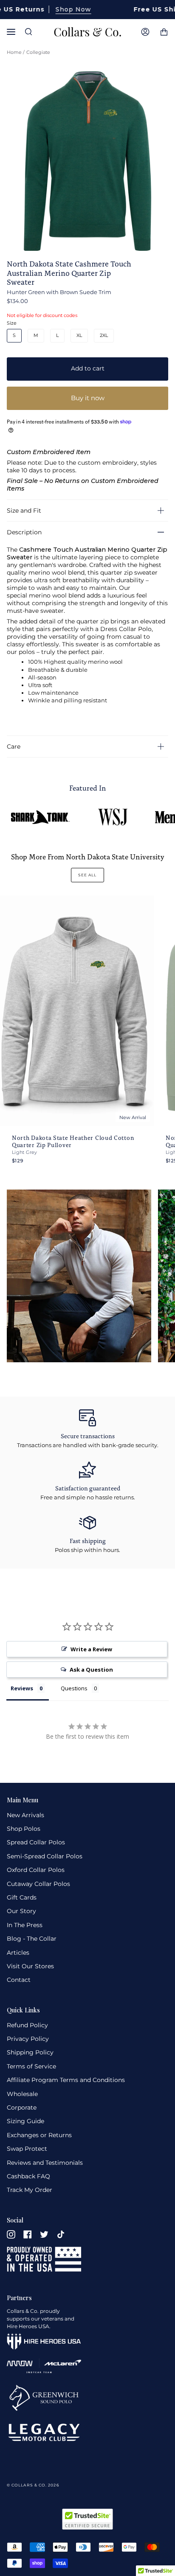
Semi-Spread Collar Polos (45, 1856)
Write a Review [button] (91, 1649)
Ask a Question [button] (91, 1670)
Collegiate (38, 52)
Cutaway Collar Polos (38, 1884)
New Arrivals (25, 1815)
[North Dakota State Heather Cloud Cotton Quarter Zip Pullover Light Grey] (77, 1011)
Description (24, 532)
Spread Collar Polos (36, 1842)
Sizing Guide (25, 2121)
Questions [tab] (74, 1688)
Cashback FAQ (28, 2176)
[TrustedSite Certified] (87, 2519)
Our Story (21, 1911)
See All (87, 875)
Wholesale (22, 2094)
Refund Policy (27, 2025)
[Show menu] (13, 32)
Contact (19, 1980)
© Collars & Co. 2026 (33, 2485)
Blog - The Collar (32, 1939)
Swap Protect (27, 2149)
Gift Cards (22, 1897)
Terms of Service (31, 2066)
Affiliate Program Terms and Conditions (66, 2080)
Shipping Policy (30, 2052)
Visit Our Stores (30, 1966)
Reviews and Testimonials (45, 2163)
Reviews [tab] (22, 1688)
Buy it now (88, 398)
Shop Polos (24, 1829)
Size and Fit (24, 511)
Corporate (22, 2107)
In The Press (25, 1925)
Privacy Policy (28, 2039)
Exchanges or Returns (39, 2135)
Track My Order (30, 2190)
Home (14, 52)
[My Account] (145, 32)
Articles (18, 1953)
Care (14, 746)
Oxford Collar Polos (36, 1870)
